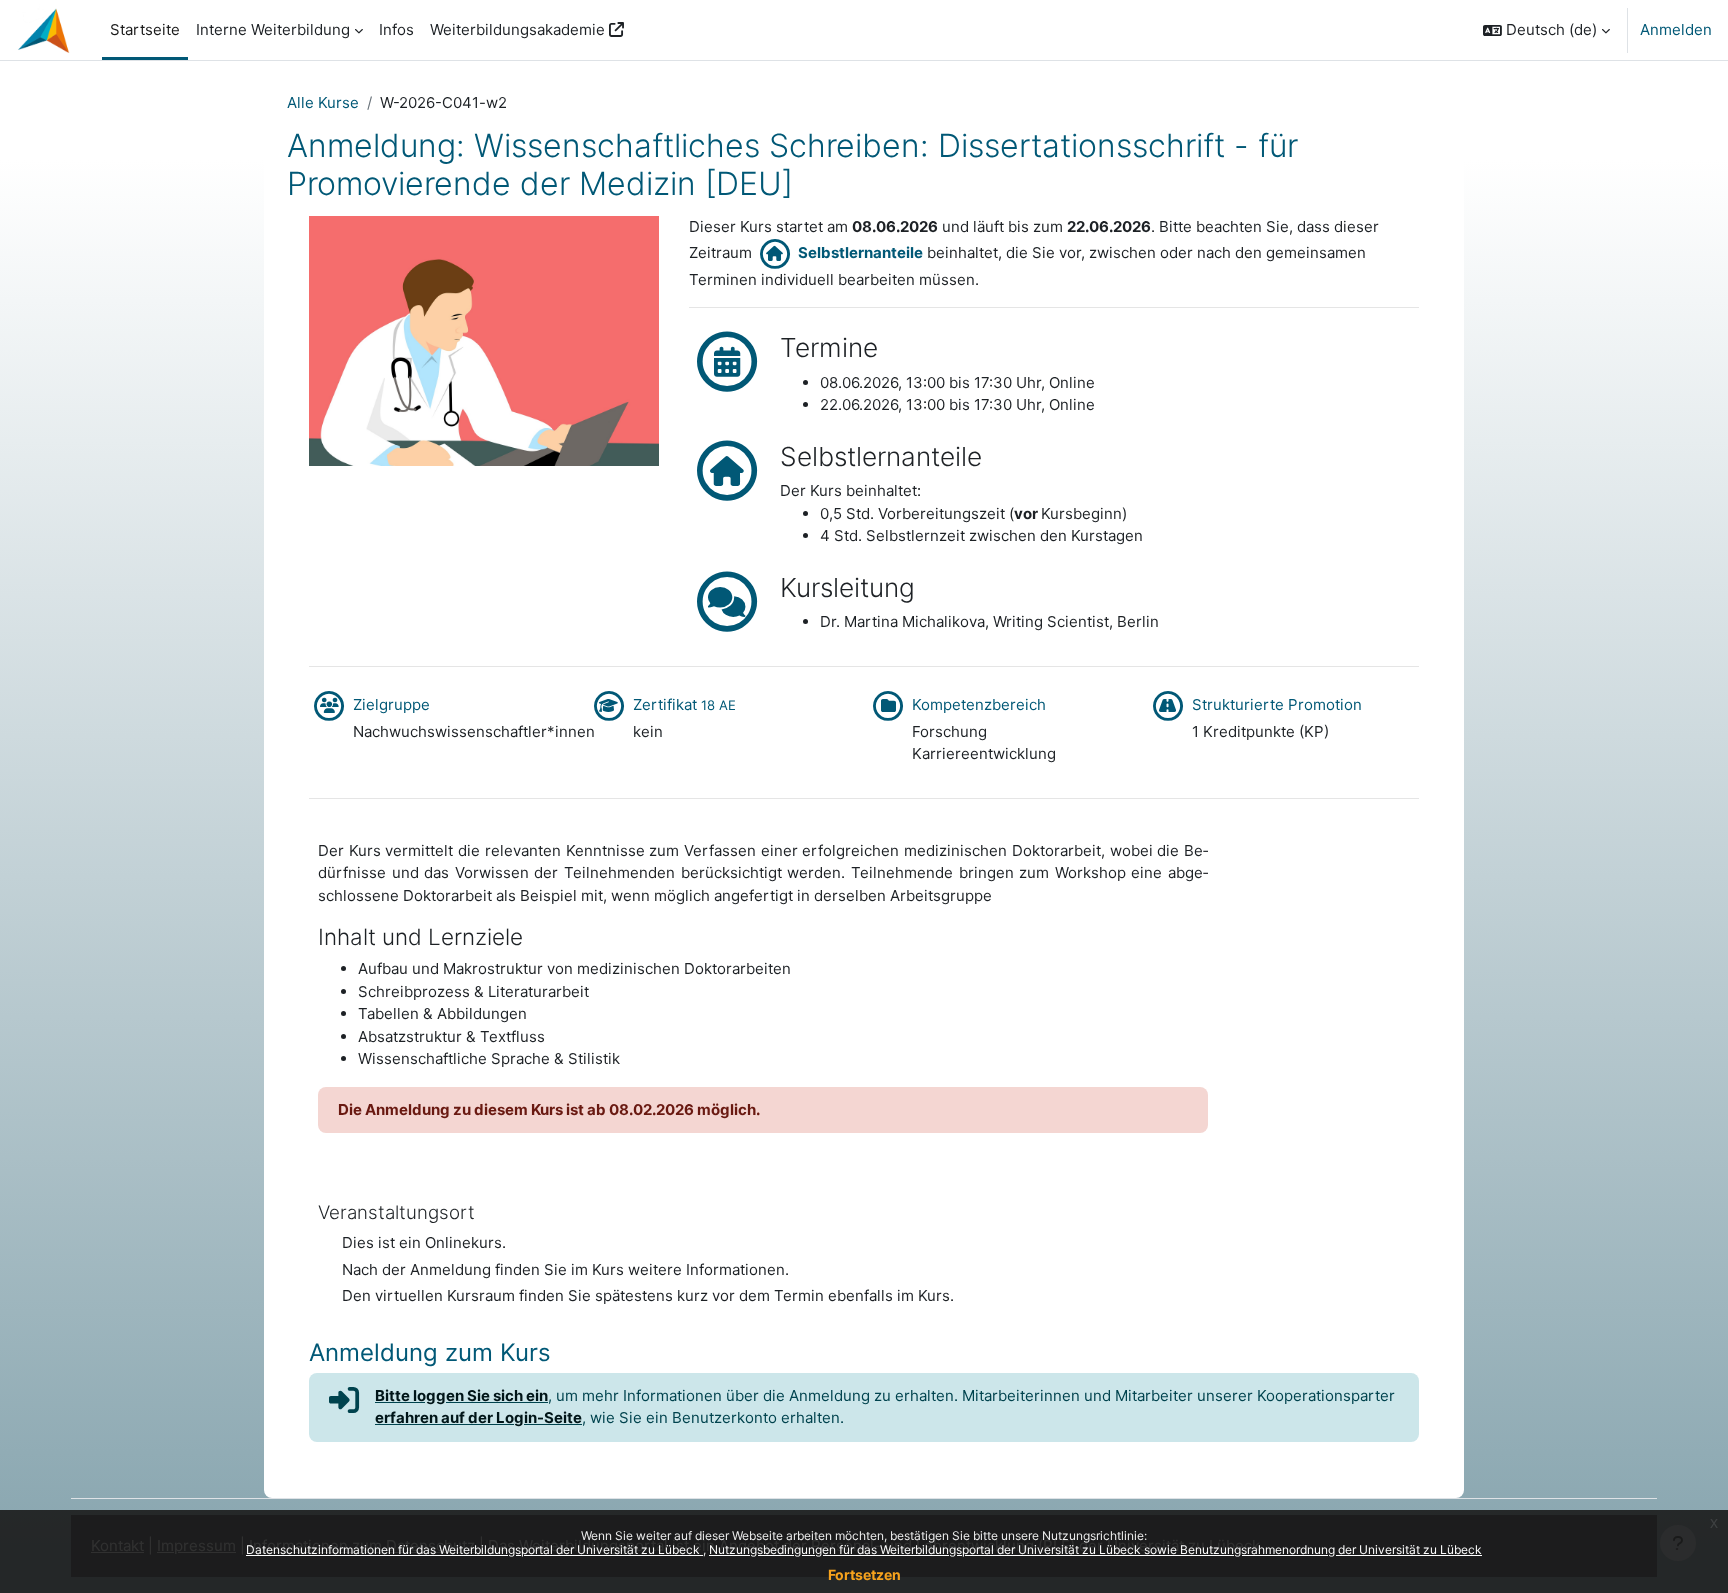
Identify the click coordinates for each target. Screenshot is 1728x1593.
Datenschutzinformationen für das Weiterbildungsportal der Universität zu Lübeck (474, 1549)
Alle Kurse (323, 102)
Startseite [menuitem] (145, 29)
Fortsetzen (864, 1574)
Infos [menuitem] (396, 29)
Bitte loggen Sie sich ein (461, 1395)
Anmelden (1676, 29)
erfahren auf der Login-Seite (478, 1417)
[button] (1546, 30)
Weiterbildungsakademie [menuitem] (517, 29)
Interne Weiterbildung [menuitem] (273, 29)
